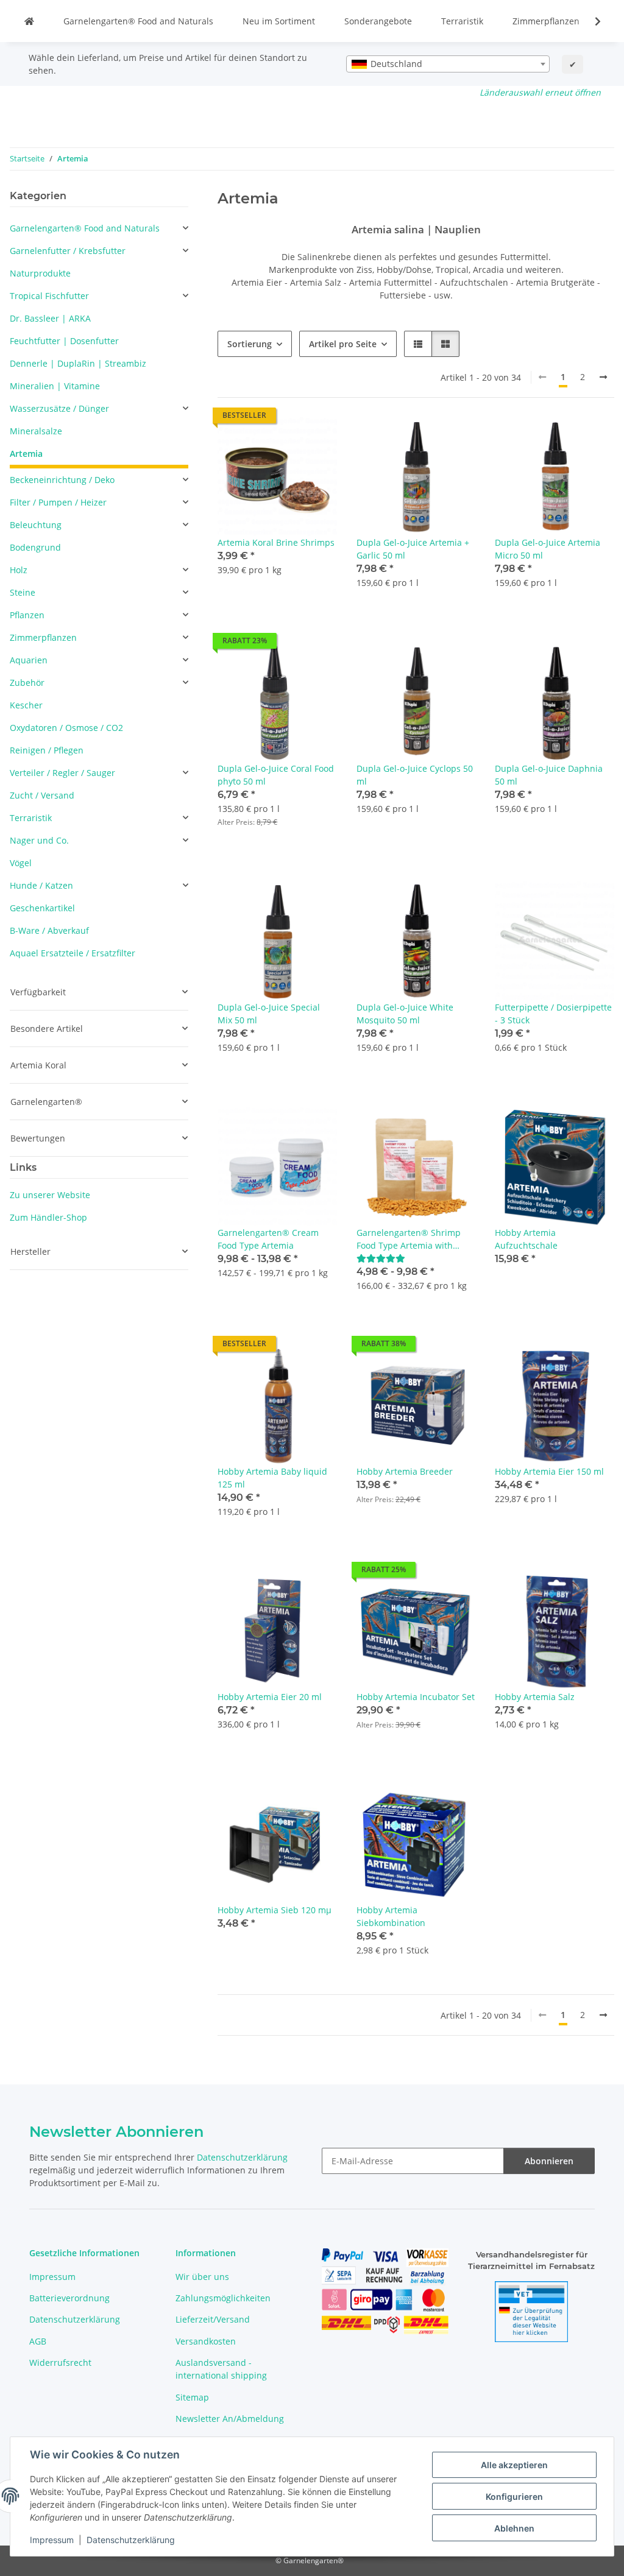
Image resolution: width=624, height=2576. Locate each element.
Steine (23, 592)
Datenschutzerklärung (131, 2540)
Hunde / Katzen (41, 885)
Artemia (26, 453)
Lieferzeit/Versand (213, 2319)
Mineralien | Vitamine (55, 386)
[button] (590, 21)
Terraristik (462, 21)
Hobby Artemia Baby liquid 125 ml (272, 1478)
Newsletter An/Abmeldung (230, 2419)
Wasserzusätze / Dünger (59, 408)
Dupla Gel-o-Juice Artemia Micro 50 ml (548, 549)
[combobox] (448, 64)
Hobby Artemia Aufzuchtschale (526, 1239)
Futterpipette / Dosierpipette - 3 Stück (553, 1014)
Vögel (21, 863)
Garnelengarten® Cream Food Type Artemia (268, 1239)
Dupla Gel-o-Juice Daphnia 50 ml (549, 775)
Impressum (52, 2540)
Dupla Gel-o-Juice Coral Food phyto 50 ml (276, 775)
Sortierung (250, 344)
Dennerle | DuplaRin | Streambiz (78, 363)
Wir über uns (202, 2277)
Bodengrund (35, 547)
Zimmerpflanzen (546, 21)
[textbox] (448, 64)
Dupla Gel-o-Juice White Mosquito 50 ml (405, 1014)
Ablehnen (514, 2528)
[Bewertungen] (381, 1258)
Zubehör (27, 683)
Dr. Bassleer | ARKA (50, 318)
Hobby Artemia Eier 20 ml (270, 1697)
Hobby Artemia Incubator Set (416, 1697)
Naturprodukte (40, 273)
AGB (38, 2341)
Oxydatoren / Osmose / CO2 (66, 728)
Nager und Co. (39, 840)
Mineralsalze (36, 431)
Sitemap (192, 2397)
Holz (19, 570)
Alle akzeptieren (514, 2465)
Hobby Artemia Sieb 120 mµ (275, 1910)
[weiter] (603, 377)
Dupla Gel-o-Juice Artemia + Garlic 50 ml (413, 549)
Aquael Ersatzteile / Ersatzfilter (73, 953)
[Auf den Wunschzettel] (316, 438)
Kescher (26, 705)
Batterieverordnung (69, 2298)
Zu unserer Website (50, 1195)
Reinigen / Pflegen (47, 750)
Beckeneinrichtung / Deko (62, 480)
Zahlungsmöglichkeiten (223, 2298)
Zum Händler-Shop (48, 1217)
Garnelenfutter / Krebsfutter (68, 251)
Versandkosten (206, 2341)
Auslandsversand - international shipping (221, 2369)
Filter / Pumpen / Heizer (58, 502)
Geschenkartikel (42, 908)
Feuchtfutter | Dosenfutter (64, 341)
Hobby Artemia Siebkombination (391, 1916)
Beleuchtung (36, 525)
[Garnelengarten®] (29, 21)
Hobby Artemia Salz (535, 1697)
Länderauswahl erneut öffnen (540, 92)
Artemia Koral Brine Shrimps (276, 542)
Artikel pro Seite (343, 344)
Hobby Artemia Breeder (405, 1471)
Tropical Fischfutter (49, 296)
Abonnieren (549, 2161)
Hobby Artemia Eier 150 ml (549, 1471)
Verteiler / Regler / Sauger (62, 773)
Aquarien (29, 660)
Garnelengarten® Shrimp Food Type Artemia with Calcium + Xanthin (409, 1239)
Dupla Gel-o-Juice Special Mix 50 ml (269, 1014)
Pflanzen (27, 615)
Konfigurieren (514, 2497)
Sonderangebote (378, 21)
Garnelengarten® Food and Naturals (138, 21)
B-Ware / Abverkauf (49, 930)
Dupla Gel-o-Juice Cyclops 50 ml (415, 775)
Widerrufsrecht (60, 2363)
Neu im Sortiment (279, 21)
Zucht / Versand (42, 795)
